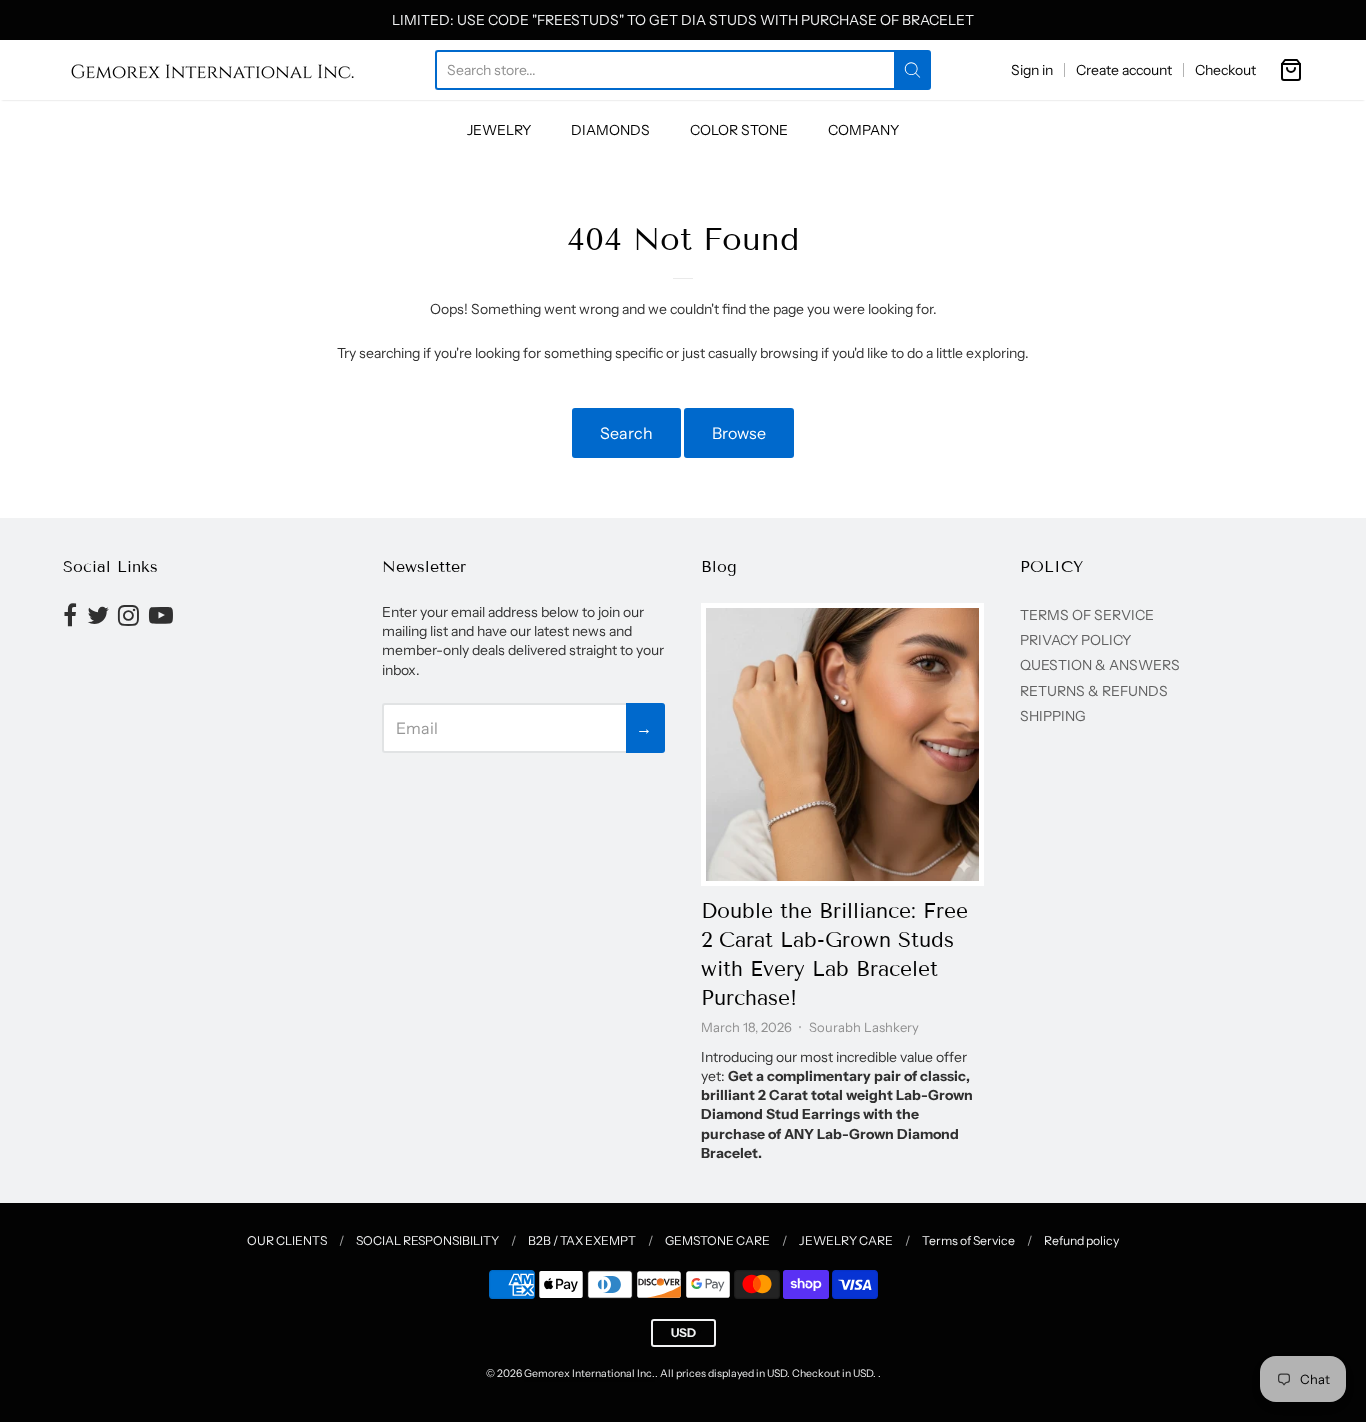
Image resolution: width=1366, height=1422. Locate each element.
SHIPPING (1053, 716)
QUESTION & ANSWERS (1100, 665)
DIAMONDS (610, 130)
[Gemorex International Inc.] (213, 70)
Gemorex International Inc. (589, 1373)
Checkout (1225, 70)
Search (626, 433)
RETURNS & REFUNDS (1094, 691)
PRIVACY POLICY (1075, 640)
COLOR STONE (739, 130)
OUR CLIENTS (287, 1240)
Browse (739, 433)
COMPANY (863, 130)
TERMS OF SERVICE (1087, 615)
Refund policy (1081, 1240)
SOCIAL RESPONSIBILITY (427, 1240)
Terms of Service (968, 1240)
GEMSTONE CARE (717, 1240)
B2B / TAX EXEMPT (582, 1240)
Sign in (1032, 70)
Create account (1124, 70)
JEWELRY (499, 130)
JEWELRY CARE (846, 1240)
